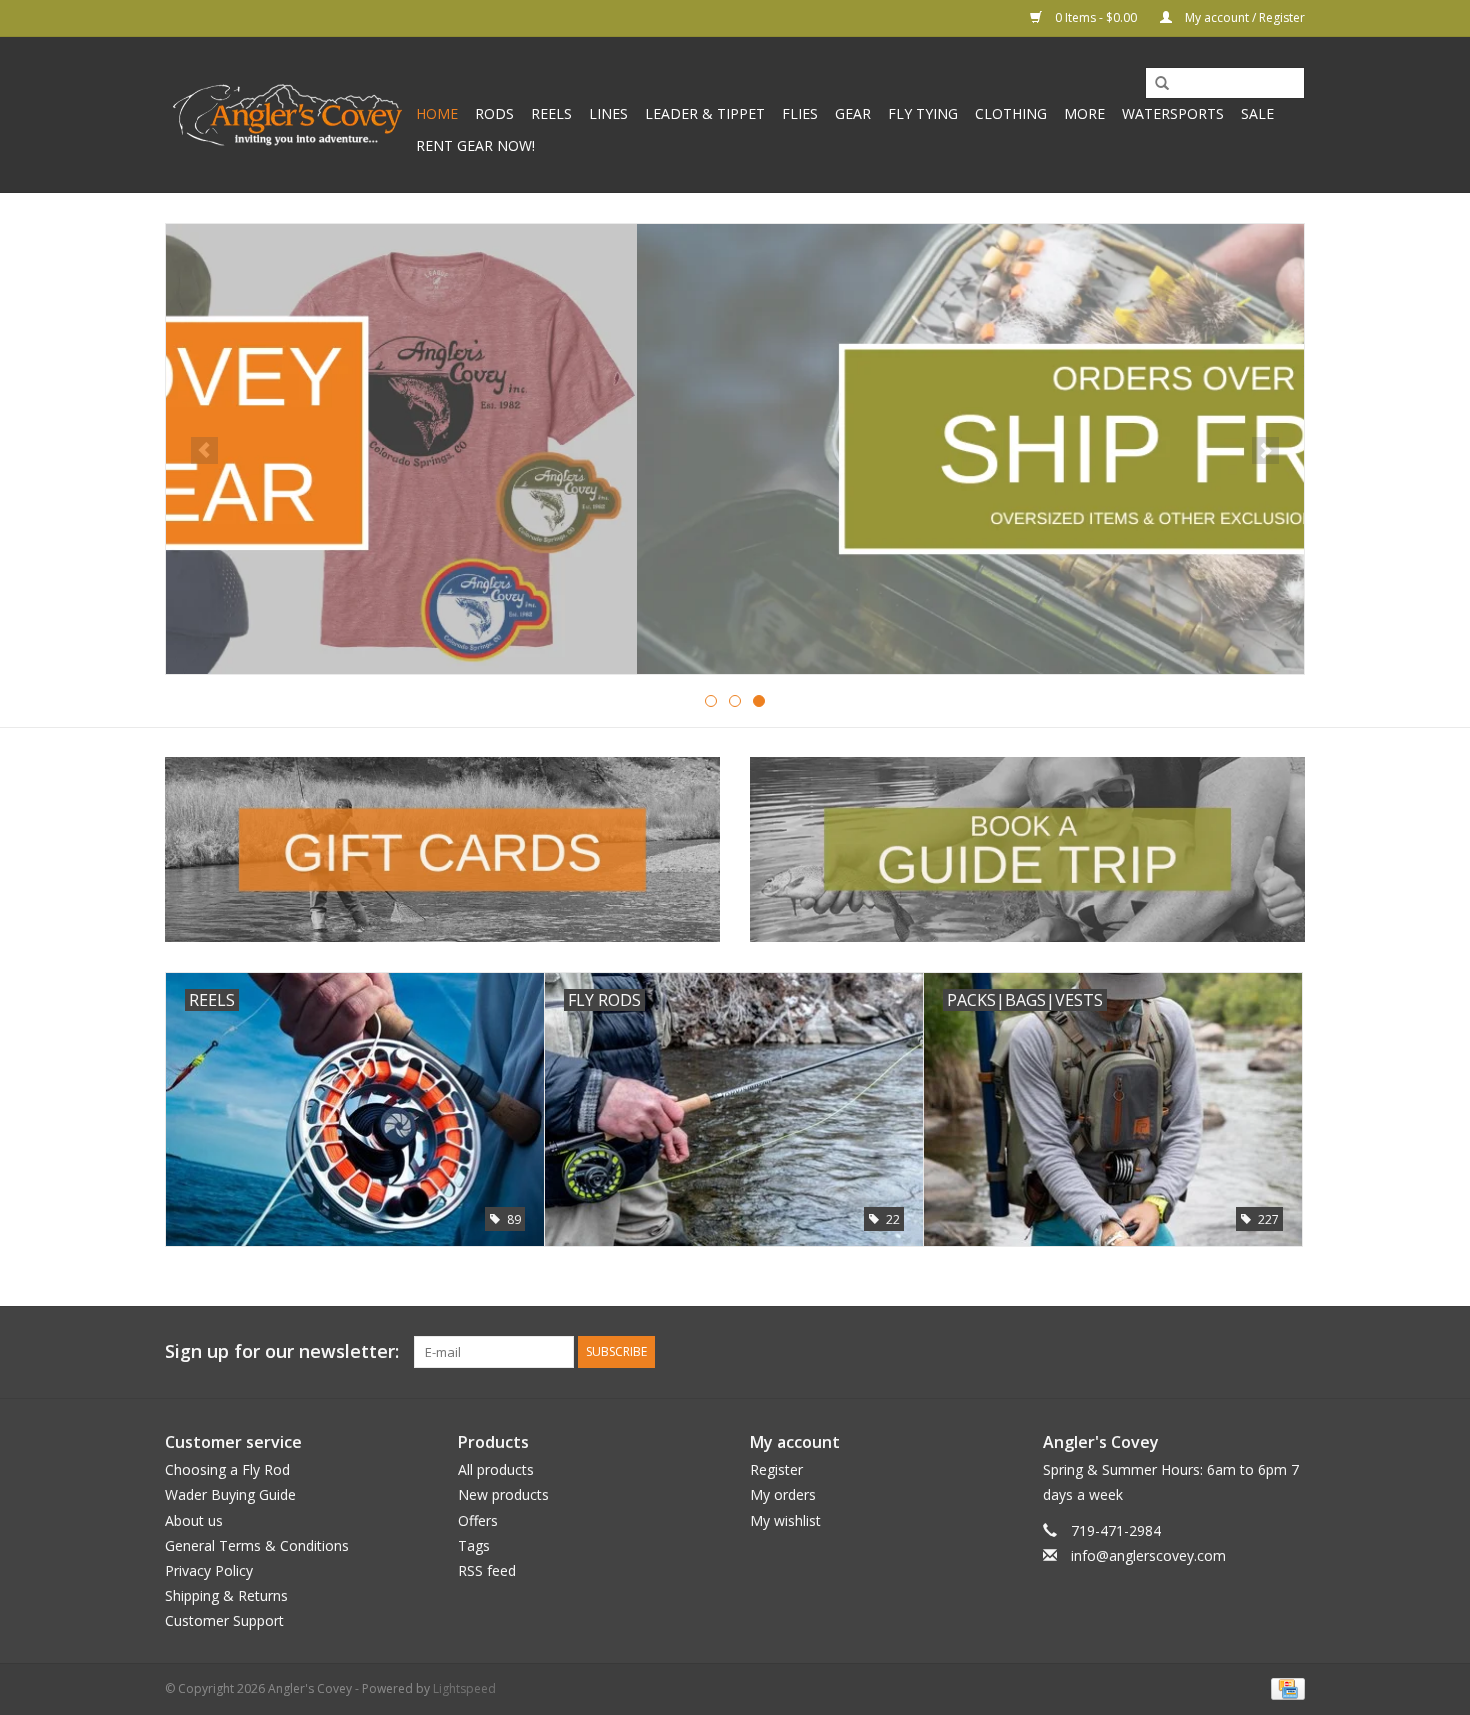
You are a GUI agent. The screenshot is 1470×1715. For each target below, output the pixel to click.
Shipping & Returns (226, 1595)
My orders (783, 1494)
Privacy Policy (209, 1570)
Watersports (1173, 113)
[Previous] (204, 450)
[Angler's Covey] (287, 115)
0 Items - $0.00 (1096, 17)
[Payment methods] (1284, 1688)
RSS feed (487, 1570)
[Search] (1155, 84)
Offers (478, 1520)
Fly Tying (923, 113)
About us (194, 1520)
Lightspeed (464, 1688)
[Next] (1265, 450)
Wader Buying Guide (230, 1494)
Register (776, 1469)
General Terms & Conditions (257, 1545)
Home (437, 113)
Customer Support (224, 1620)
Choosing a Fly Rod (227, 1469)
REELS (551, 113)
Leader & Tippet (705, 113)
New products (503, 1494)
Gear (853, 113)
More (1084, 113)
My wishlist (785, 1520)
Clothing (1011, 113)
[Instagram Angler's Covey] (1289, 1352)
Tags (474, 1545)
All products (496, 1469)
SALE (1257, 113)
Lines (608, 113)
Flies (800, 113)
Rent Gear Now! (475, 145)
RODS (494, 113)
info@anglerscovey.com (1148, 1555)
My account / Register (1243, 17)
